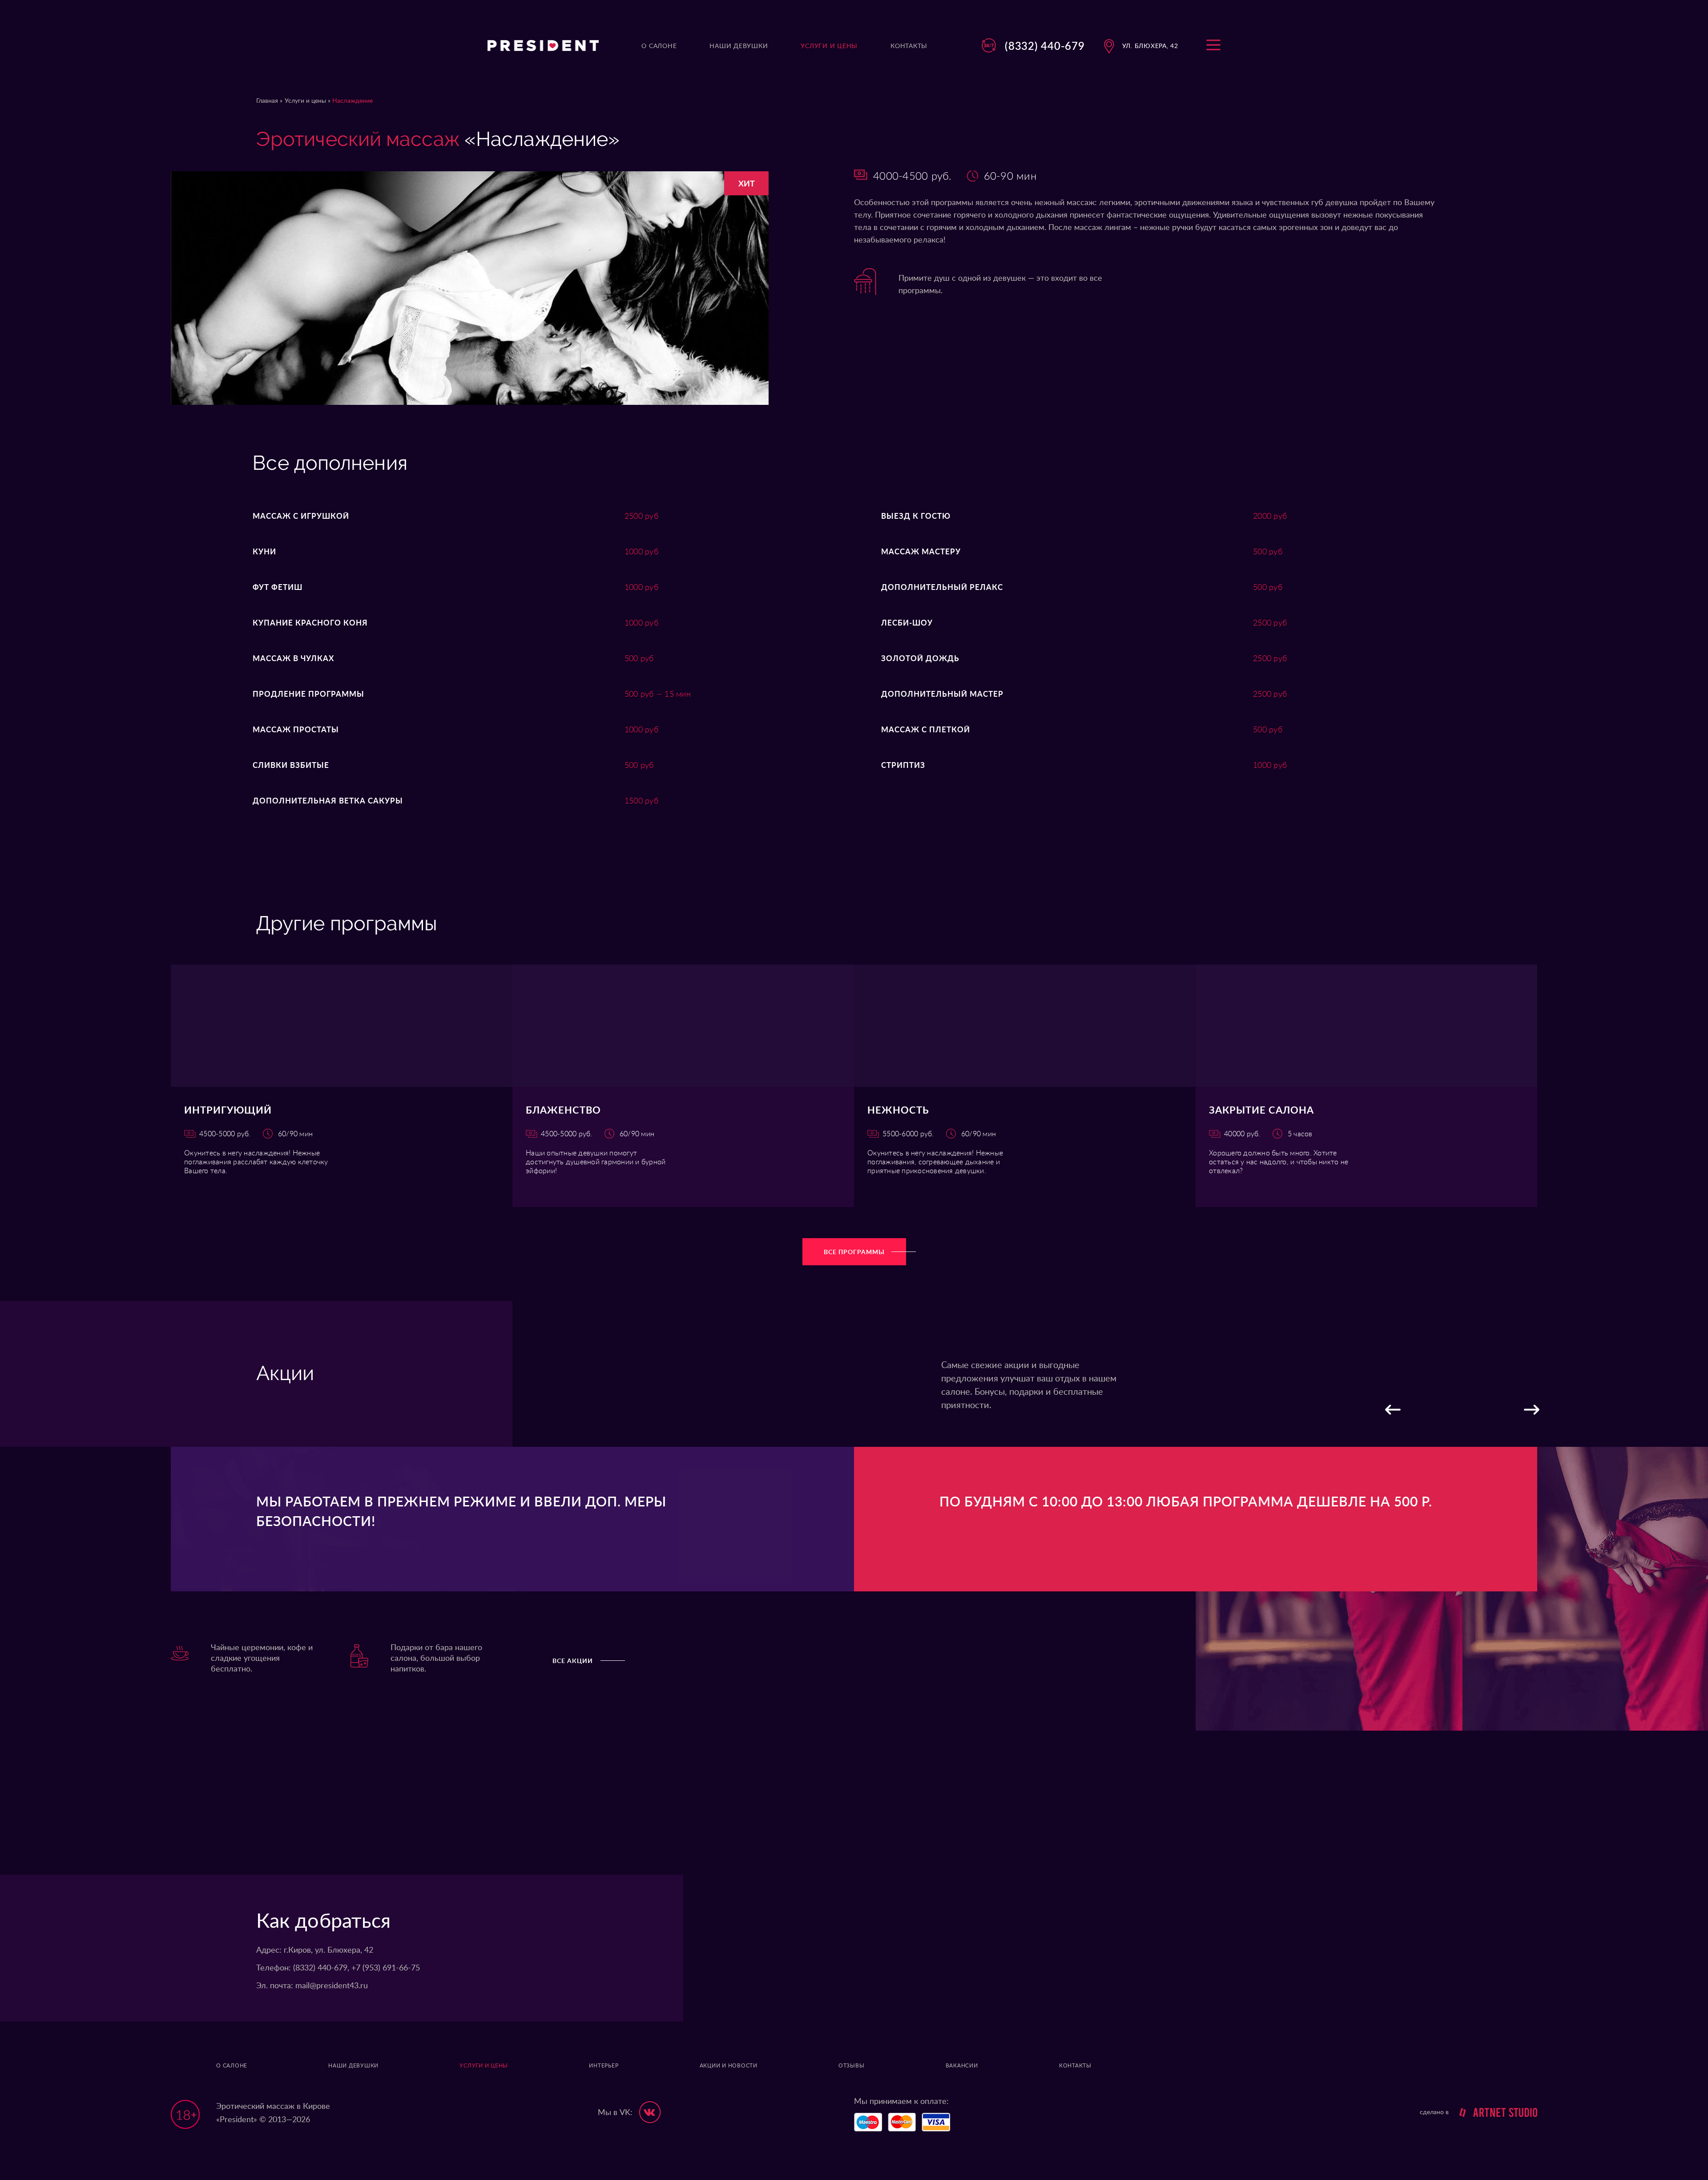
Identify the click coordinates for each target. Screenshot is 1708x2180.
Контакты (1075, 2066)
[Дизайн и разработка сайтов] (1494, 2112)
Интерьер (604, 2066)
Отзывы (852, 2066)
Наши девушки (353, 2066)
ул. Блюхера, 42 (1150, 46)
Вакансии (962, 2066)
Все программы (854, 1252)
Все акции (573, 1661)
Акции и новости (729, 2066)
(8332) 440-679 (1045, 46)
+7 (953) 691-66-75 (386, 1968)
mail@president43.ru (332, 1986)
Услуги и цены (306, 101)
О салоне (232, 2066)
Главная (267, 101)
